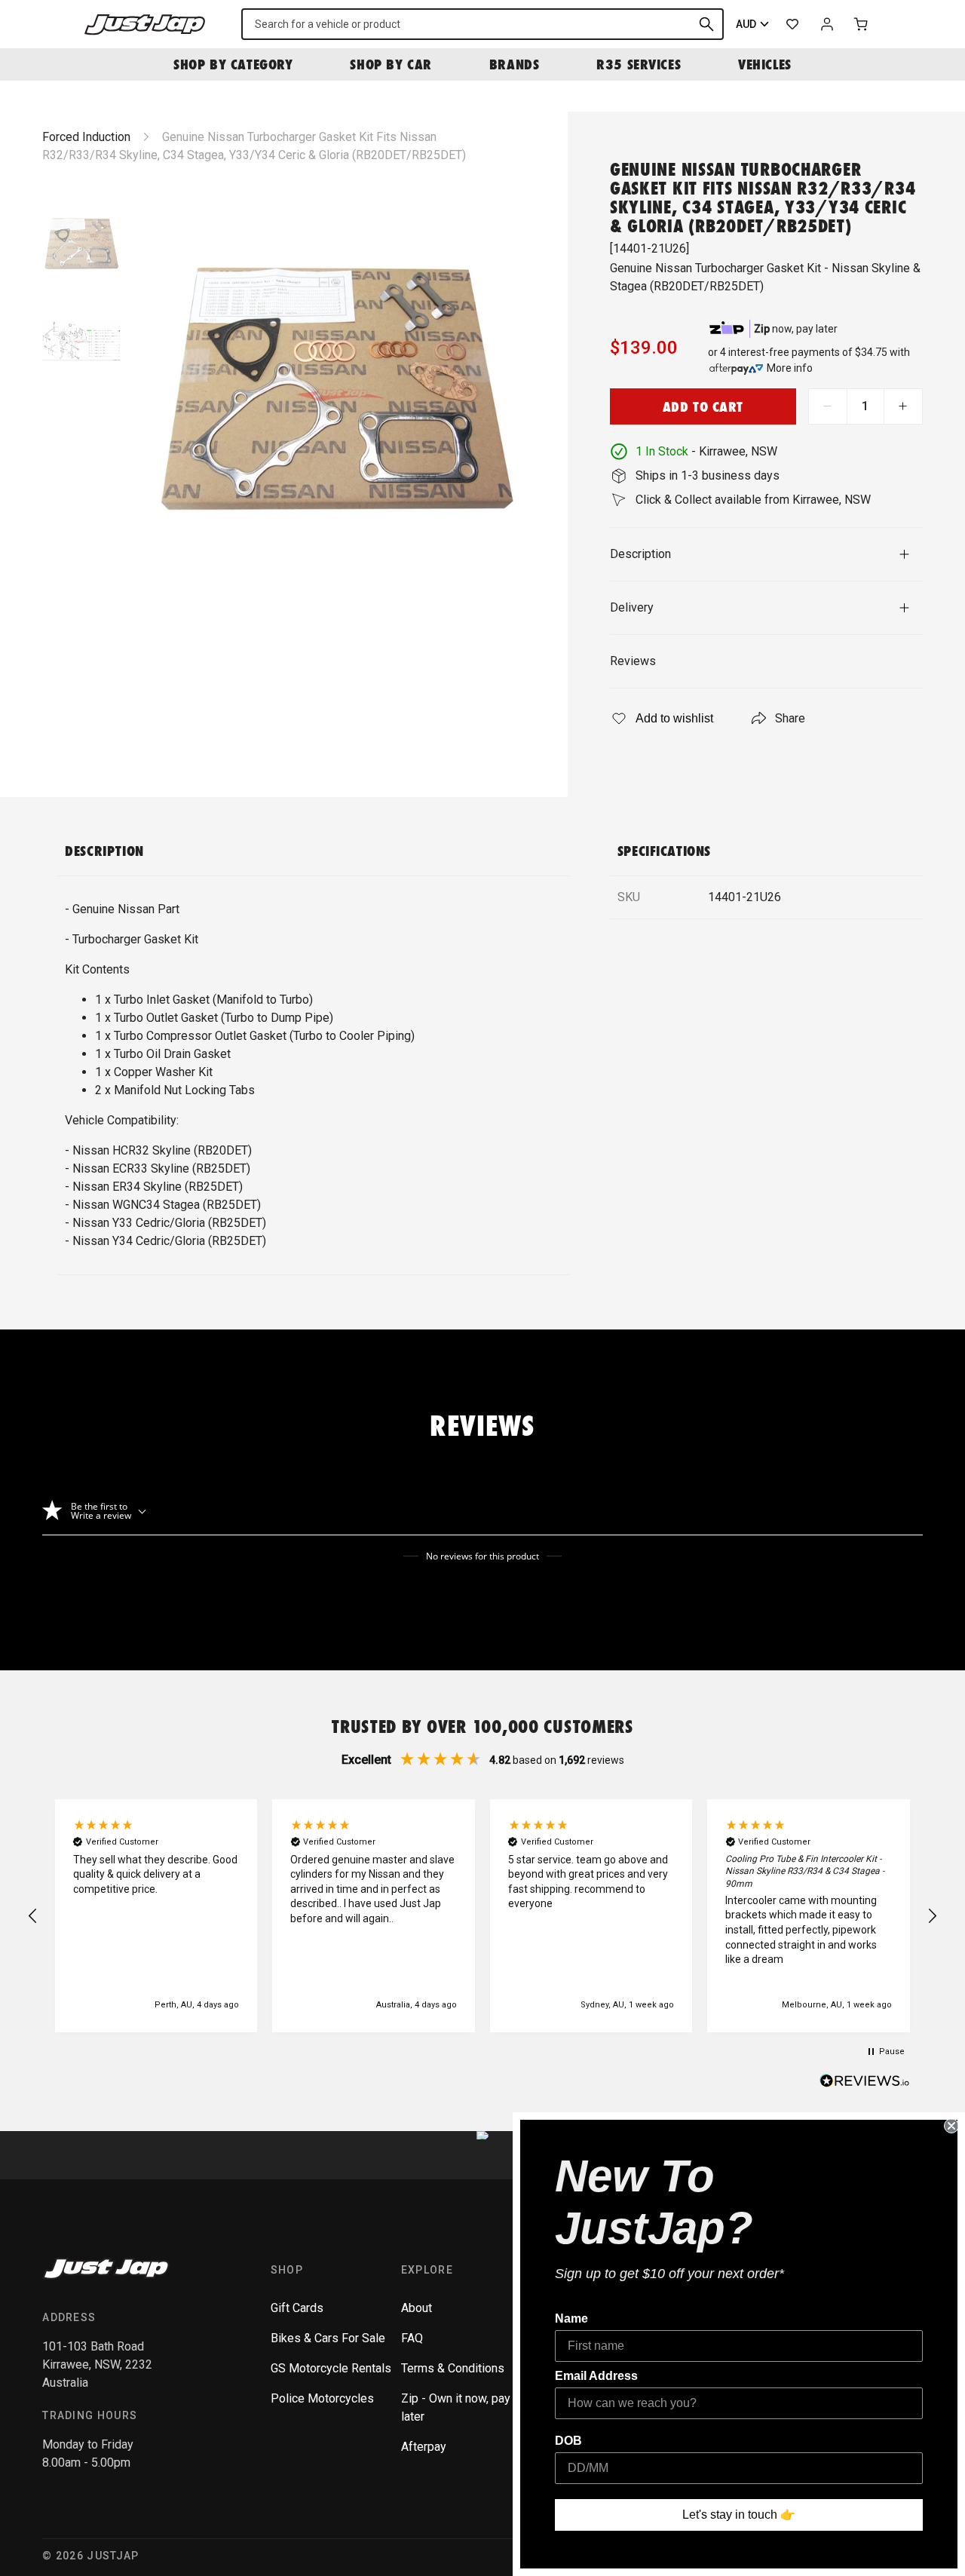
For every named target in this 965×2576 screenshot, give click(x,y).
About (417, 2308)
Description (640, 554)
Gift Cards (297, 2308)
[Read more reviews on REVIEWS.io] (865, 2083)
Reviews (633, 661)
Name (571, 2318)
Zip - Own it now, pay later (456, 2407)
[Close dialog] (951, 2126)
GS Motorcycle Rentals (331, 2368)
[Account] (827, 24)
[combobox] (482, 24)
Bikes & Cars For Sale (328, 2338)
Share (790, 718)
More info (790, 368)
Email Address (596, 2376)
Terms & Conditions (453, 2368)
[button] (33, 1916)
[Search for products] (706, 24)
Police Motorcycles (322, 2398)
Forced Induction (86, 137)
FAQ (412, 2338)
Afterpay (424, 2447)
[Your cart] (862, 24)
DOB (568, 2441)
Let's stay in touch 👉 (739, 2515)
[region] (482, 1916)
